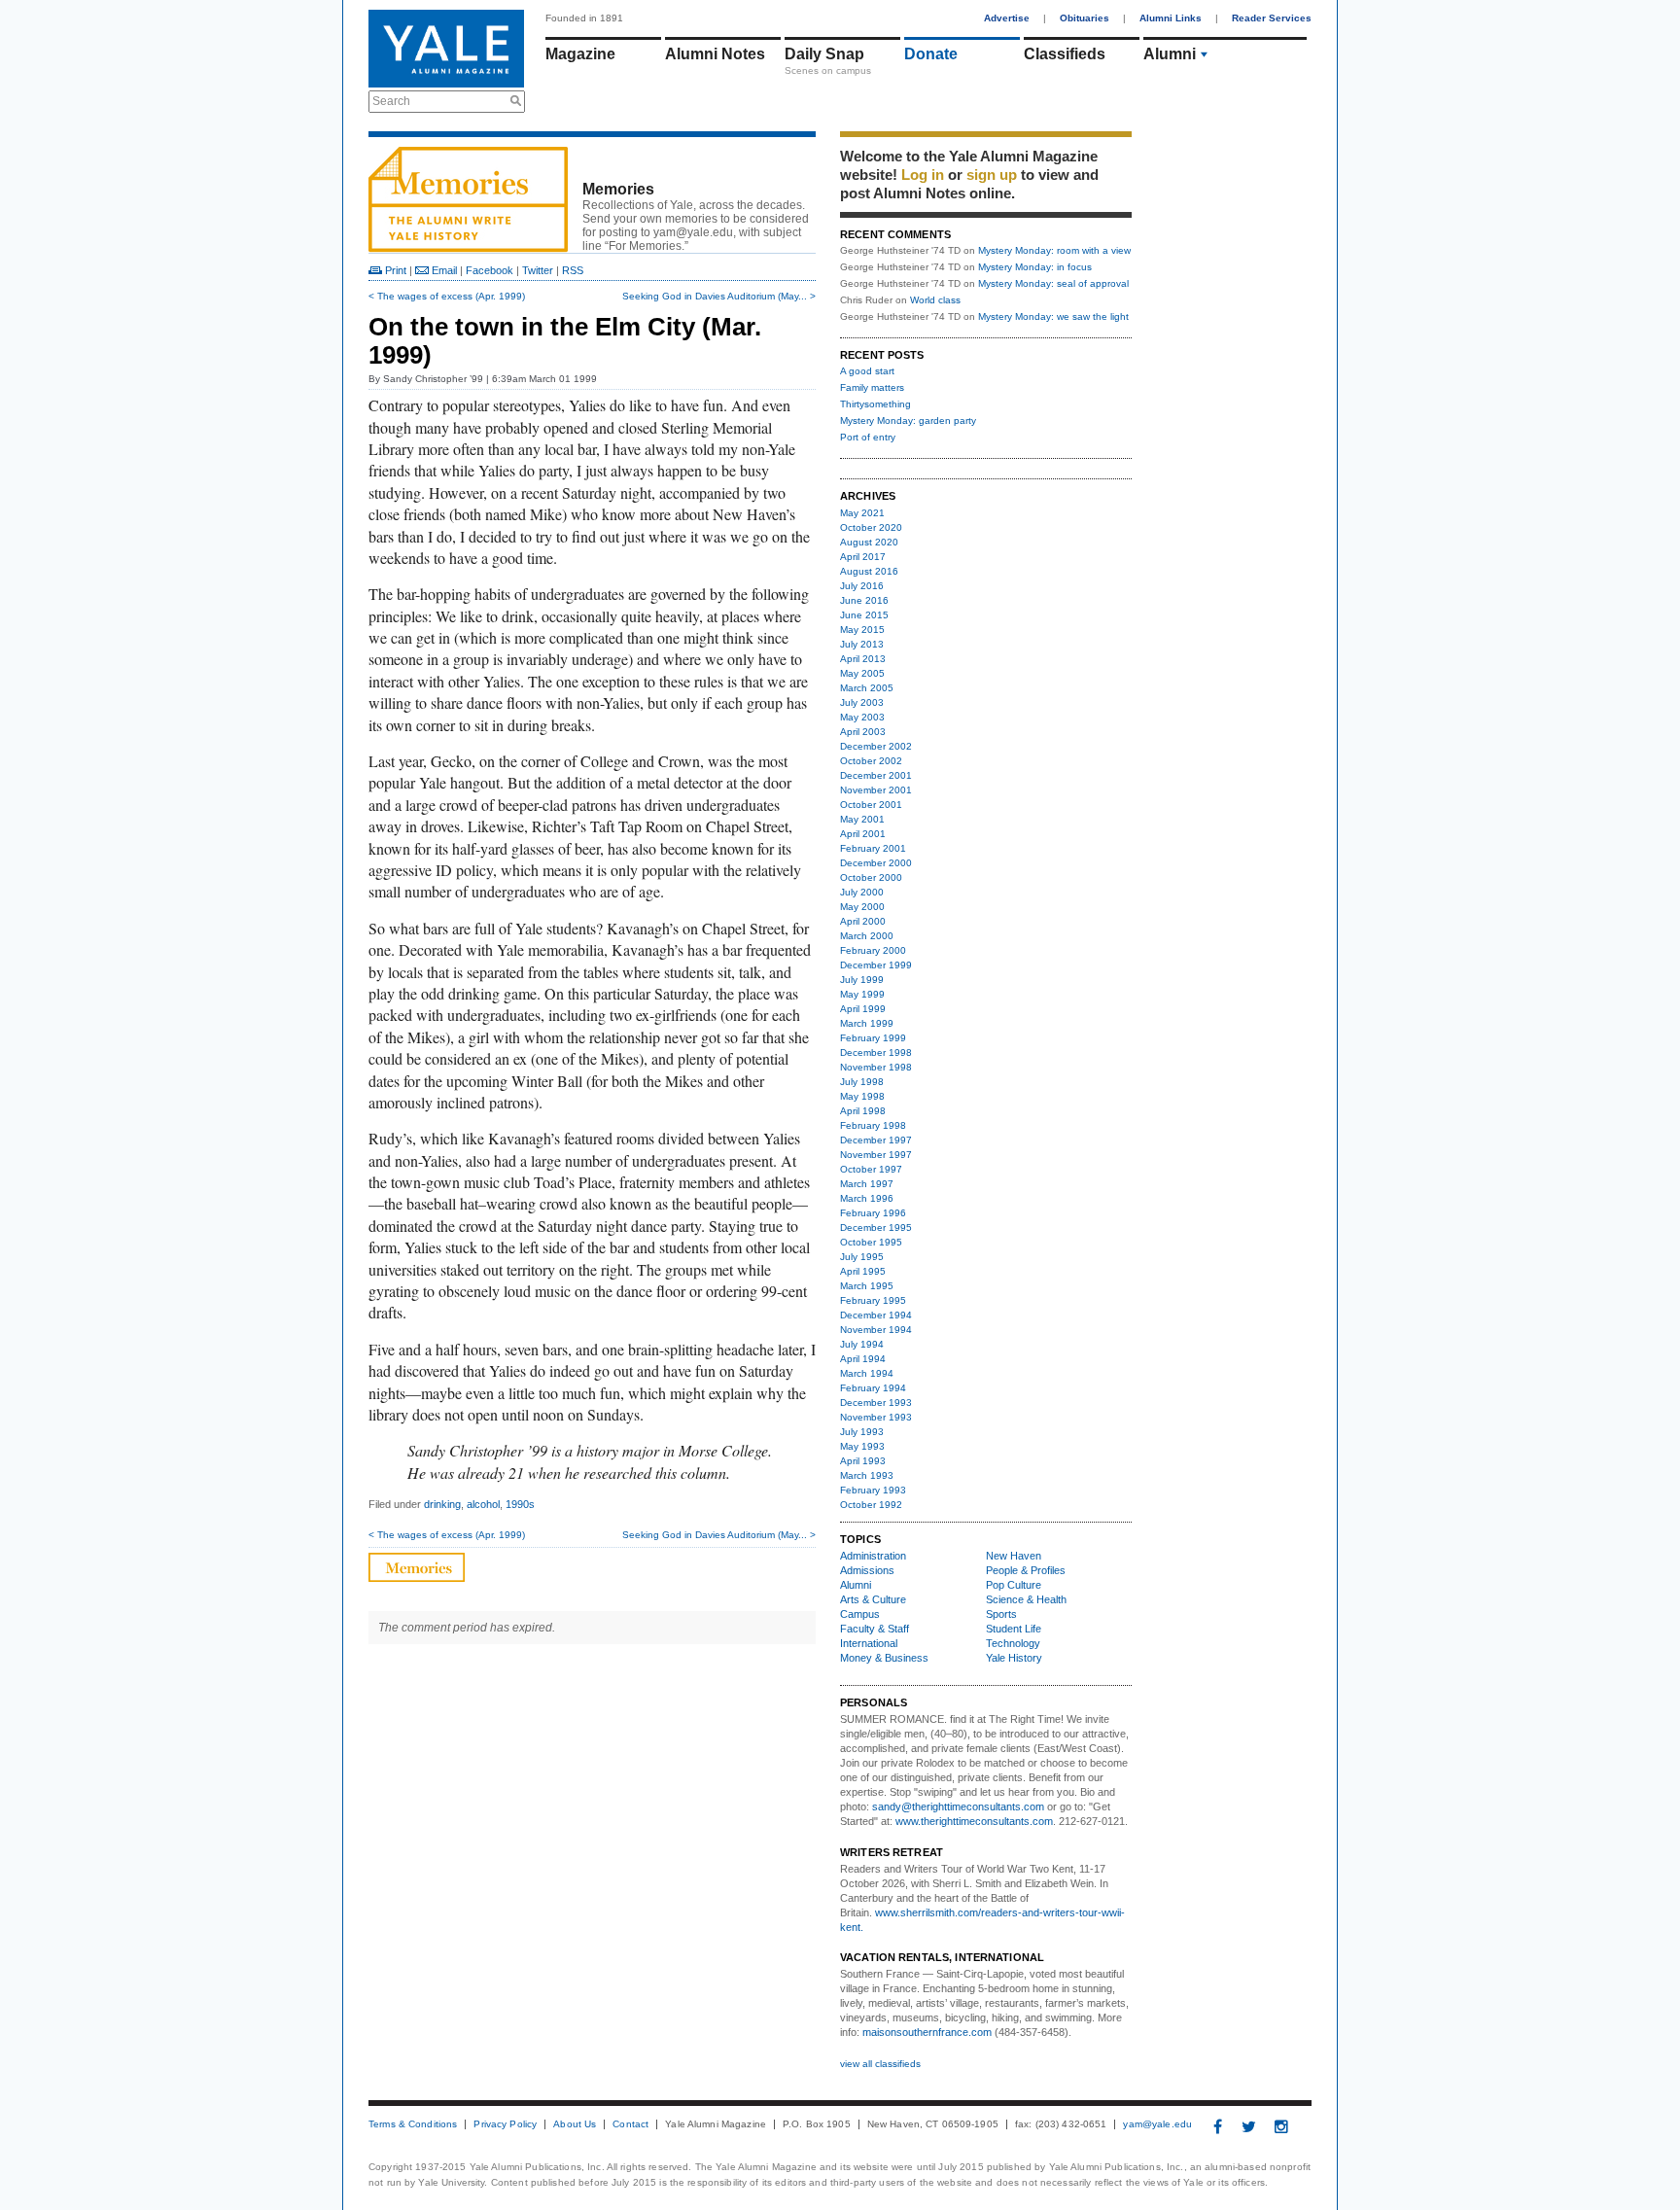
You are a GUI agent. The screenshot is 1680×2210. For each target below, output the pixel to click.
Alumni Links (1171, 18)
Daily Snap (824, 54)
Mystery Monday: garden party (908, 421)
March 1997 (867, 1184)
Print (394, 270)
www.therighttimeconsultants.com (974, 1821)
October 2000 (871, 877)
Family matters (872, 387)
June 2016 (864, 600)
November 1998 (876, 1067)
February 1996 (873, 1213)
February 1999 (873, 1038)
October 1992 (871, 1505)
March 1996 (867, 1198)
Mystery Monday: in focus (1035, 267)
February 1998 (873, 1125)
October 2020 (871, 527)
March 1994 (867, 1373)
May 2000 (862, 907)
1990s (520, 1504)
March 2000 (867, 936)
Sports (1001, 1614)
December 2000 (876, 863)
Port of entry (868, 437)
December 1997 (876, 1140)
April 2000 (863, 921)
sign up (992, 175)
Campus (860, 1614)
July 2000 (862, 892)
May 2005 (862, 673)
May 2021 (862, 513)
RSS (573, 270)
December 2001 (876, 775)
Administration (873, 1556)
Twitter (538, 270)
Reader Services (1272, 18)
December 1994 (876, 1315)
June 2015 (864, 615)
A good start (867, 371)
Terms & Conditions (413, 2124)
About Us (575, 2124)
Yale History (1014, 1658)
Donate (931, 54)
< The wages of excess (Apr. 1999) (447, 296)
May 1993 (862, 1446)
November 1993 (876, 1417)
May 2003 (862, 717)
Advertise (1007, 18)
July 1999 (862, 980)
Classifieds (1065, 54)
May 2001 (862, 819)
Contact (630, 2124)
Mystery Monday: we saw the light (1053, 316)
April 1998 (863, 1111)
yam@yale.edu (1157, 2124)
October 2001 (871, 805)
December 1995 (876, 1228)
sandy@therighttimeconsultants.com (958, 1807)
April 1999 (863, 1009)
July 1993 (862, 1432)
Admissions (867, 1570)
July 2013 (862, 644)
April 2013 (863, 659)
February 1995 (873, 1300)
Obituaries (1085, 18)
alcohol (483, 1504)
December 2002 (876, 746)
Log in (923, 175)
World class (935, 300)
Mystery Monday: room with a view (1054, 250)
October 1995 (871, 1242)
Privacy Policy (505, 2124)
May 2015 (862, 630)
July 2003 (862, 702)
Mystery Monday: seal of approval (1053, 283)
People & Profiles (1026, 1570)
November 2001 (876, 790)
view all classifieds (880, 2064)
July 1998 (862, 1082)
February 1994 (873, 1388)
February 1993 (873, 1490)
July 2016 (862, 586)
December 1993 (876, 1403)
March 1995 (867, 1286)
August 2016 (869, 571)
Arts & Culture (873, 1599)
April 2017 (863, 557)
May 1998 (862, 1096)
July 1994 (862, 1344)
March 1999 (867, 1023)
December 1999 (876, 965)
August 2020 (869, 542)
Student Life (1014, 1629)
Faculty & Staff (875, 1629)
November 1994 (876, 1330)
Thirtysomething (875, 404)
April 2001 (863, 834)
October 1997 (871, 1169)
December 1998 (876, 1052)
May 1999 (862, 994)
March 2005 (867, 688)
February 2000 (873, 950)
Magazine (580, 54)
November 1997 (876, 1155)
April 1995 (863, 1271)
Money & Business (884, 1658)
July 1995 (862, 1257)
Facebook (490, 270)
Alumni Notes (715, 54)
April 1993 (863, 1461)
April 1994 (863, 1359)
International (869, 1643)
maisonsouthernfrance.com (927, 2032)
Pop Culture (1014, 1585)
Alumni (1170, 54)
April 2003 (863, 732)
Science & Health (1026, 1599)
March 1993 (867, 1475)
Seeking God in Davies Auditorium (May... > (719, 296)
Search (391, 101)
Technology (1013, 1643)
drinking (442, 1504)
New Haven (1014, 1556)
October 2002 (871, 761)
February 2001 (873, 848)
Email (443, 270)
